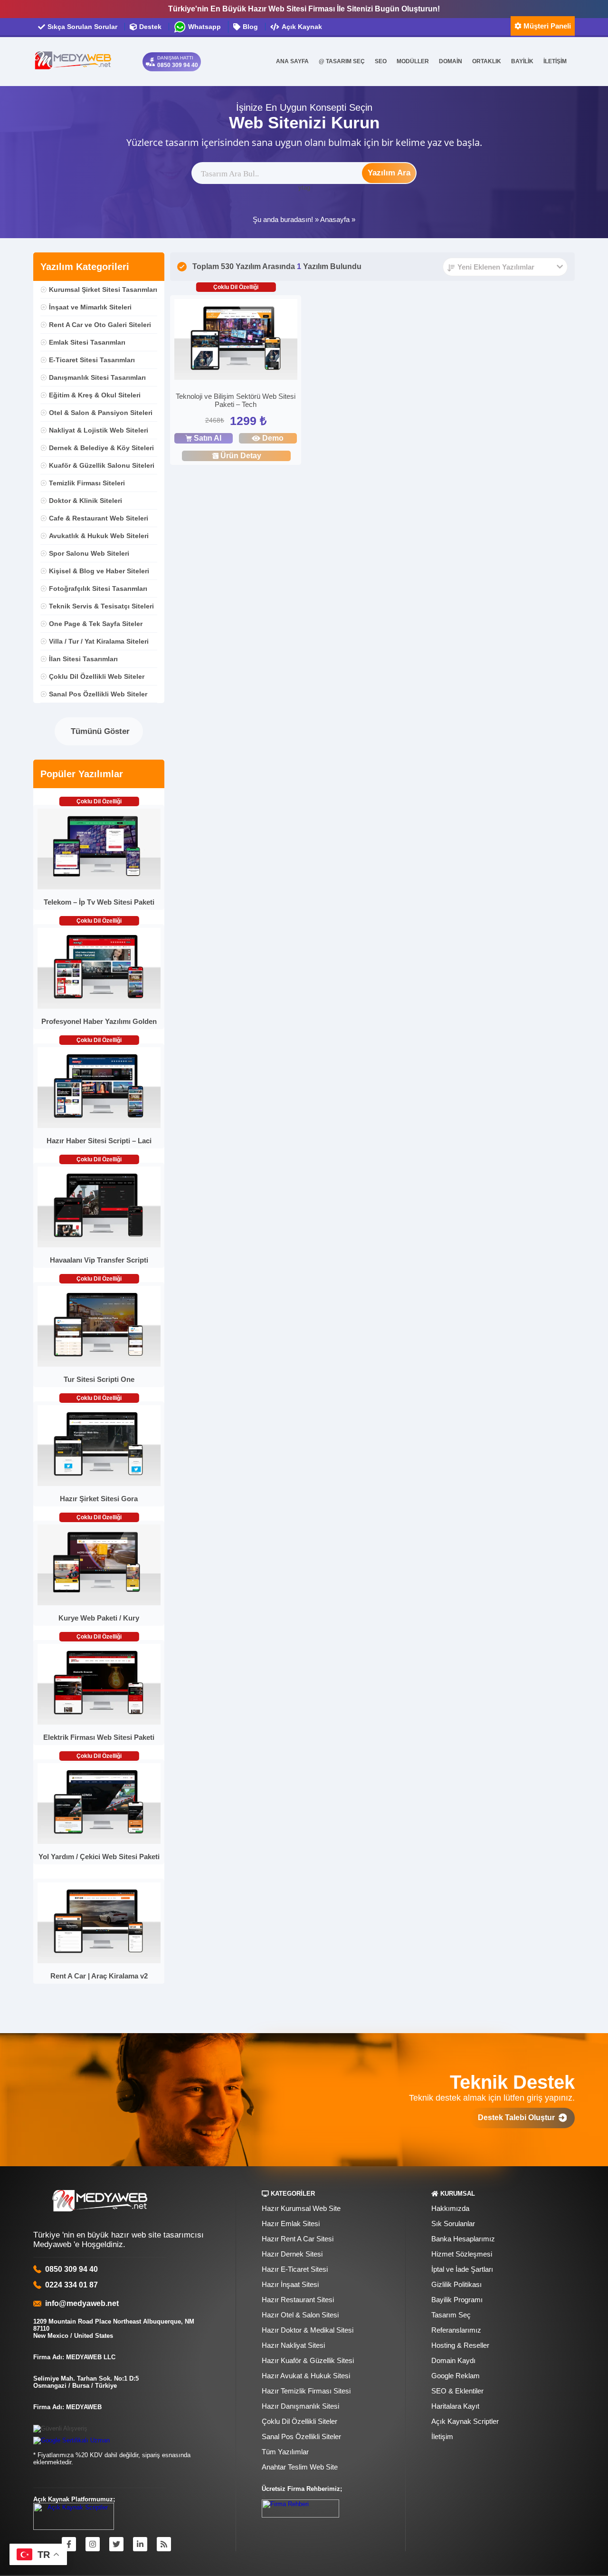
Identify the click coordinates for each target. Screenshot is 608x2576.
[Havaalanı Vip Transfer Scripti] (99, 1245)
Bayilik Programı (457, 2300)
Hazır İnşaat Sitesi (290, 2284)
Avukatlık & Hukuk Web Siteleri (99, 536)
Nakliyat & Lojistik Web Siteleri (99, 430)
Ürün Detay (241, 456)
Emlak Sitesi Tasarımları (87, 342)
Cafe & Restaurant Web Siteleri (99, 518)
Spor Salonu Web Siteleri (89, 553)
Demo (273, 438)
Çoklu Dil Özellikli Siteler (299, 2421)
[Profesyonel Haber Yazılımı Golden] (99, 1007)
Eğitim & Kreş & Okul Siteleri (95, 395)
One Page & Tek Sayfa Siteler (96, 624)
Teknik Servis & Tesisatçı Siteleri (101, 606)
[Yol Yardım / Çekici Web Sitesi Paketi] (99, 1842)
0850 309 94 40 (71, 2269)
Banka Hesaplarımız (463, 2239)
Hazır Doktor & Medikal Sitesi (308, 2330)
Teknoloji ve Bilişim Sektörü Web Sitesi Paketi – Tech (236, 400)
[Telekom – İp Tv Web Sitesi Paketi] (99, 887)
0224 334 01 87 (71, 2285)
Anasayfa (335, 219)
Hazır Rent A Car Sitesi (298, 2239)
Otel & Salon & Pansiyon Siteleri (101, 413)
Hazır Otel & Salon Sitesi (300, 2315)
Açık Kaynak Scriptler (465, 2421)
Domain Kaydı (453, 2360)
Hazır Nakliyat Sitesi (293, 2345)
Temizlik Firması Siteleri (87, 483)
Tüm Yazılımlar (285, 2452)
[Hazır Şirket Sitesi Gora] (99, 1484)
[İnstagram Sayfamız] (93, 2544)
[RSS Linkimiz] (164, 2544)
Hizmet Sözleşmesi (462, 2254)
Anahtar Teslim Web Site (300, 2467)
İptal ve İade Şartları (462, 2269)
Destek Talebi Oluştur (518, 2118)
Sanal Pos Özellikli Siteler (301, 2436)
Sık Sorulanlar (453, 2224)
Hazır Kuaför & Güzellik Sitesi (308, 2360)
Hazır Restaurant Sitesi (298, 2300)
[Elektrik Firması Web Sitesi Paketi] (99, 1722)
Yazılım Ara (389, 173)
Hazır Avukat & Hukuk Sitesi (306, 2376)
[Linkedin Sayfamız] (140, 2544)
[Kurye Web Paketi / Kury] (99, 1603)
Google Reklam (456, 2376)
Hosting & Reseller (460, 2345)
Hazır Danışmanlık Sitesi (300, 2406)
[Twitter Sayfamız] (116, 2544)
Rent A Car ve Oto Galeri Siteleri (100, 325)
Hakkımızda (450, 2208)
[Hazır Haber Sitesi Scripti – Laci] (99, 1126)
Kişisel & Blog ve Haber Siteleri (99, 571)
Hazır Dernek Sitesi (292, 2254)
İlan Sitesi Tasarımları (83, 659)
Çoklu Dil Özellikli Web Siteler (97, 676)
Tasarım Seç (451, 2315)
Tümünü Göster (99, 731)
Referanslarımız (456, 2330)
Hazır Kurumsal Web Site (301, 2208)
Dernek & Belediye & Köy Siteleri (101, 448)
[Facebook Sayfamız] (69, 2544)
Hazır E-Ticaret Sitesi (295, 2269)
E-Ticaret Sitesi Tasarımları (92, 360)
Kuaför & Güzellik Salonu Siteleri (102, 465)
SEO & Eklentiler (457, 2391)
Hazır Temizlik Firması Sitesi (306, 2391)
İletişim (442, 2436)
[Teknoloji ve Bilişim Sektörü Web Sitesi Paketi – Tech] (236, 341)
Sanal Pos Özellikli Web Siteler (98, 694)
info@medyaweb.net (80, 2303)
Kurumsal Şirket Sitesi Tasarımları (103, 289)
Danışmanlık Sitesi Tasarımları (97, 377)
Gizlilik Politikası (456, 2284)
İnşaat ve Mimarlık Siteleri (90, 307)
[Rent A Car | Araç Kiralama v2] (99, 1961)
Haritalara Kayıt (455, 2406)
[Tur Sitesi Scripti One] (99, 1365)
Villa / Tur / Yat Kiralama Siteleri (99, 641)
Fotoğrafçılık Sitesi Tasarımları (98, 589)
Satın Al (208, 438)
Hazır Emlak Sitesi (291, 2224)
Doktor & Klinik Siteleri (85, 501)
